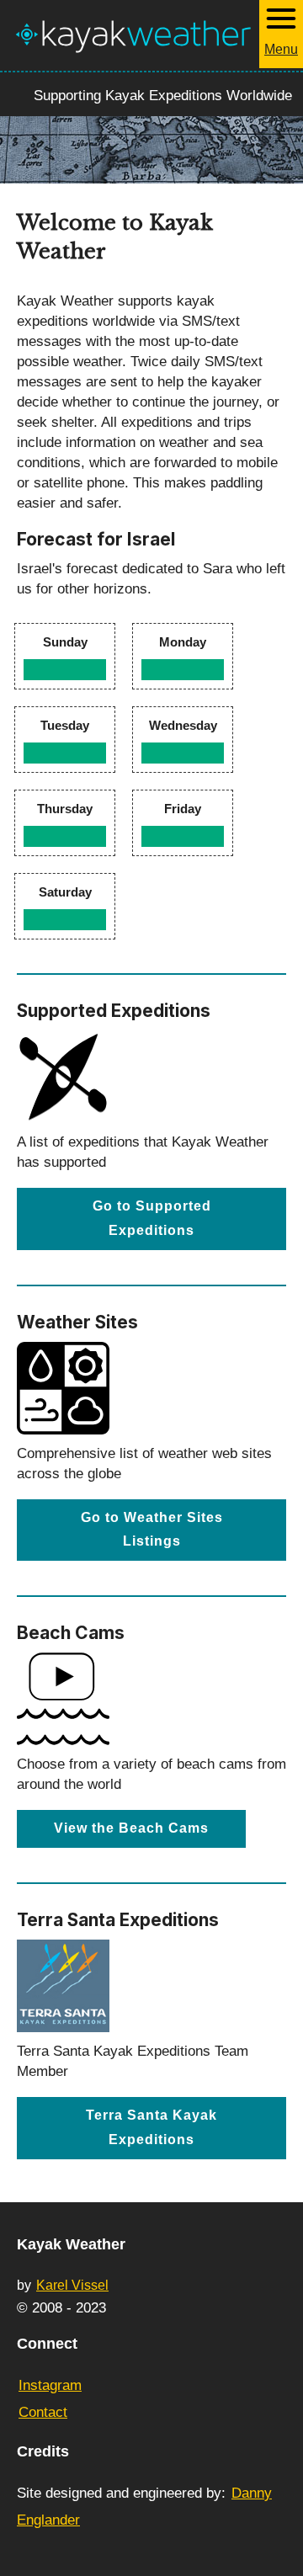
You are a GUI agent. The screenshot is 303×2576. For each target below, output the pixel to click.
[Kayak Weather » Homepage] (133, 35)
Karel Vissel (72, 2285)
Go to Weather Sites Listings (152, 1530)
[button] (281, 34)
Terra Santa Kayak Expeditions (151, 2127)
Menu (281, 49)
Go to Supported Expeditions (152, 1218)
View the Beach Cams (131, 1828)
